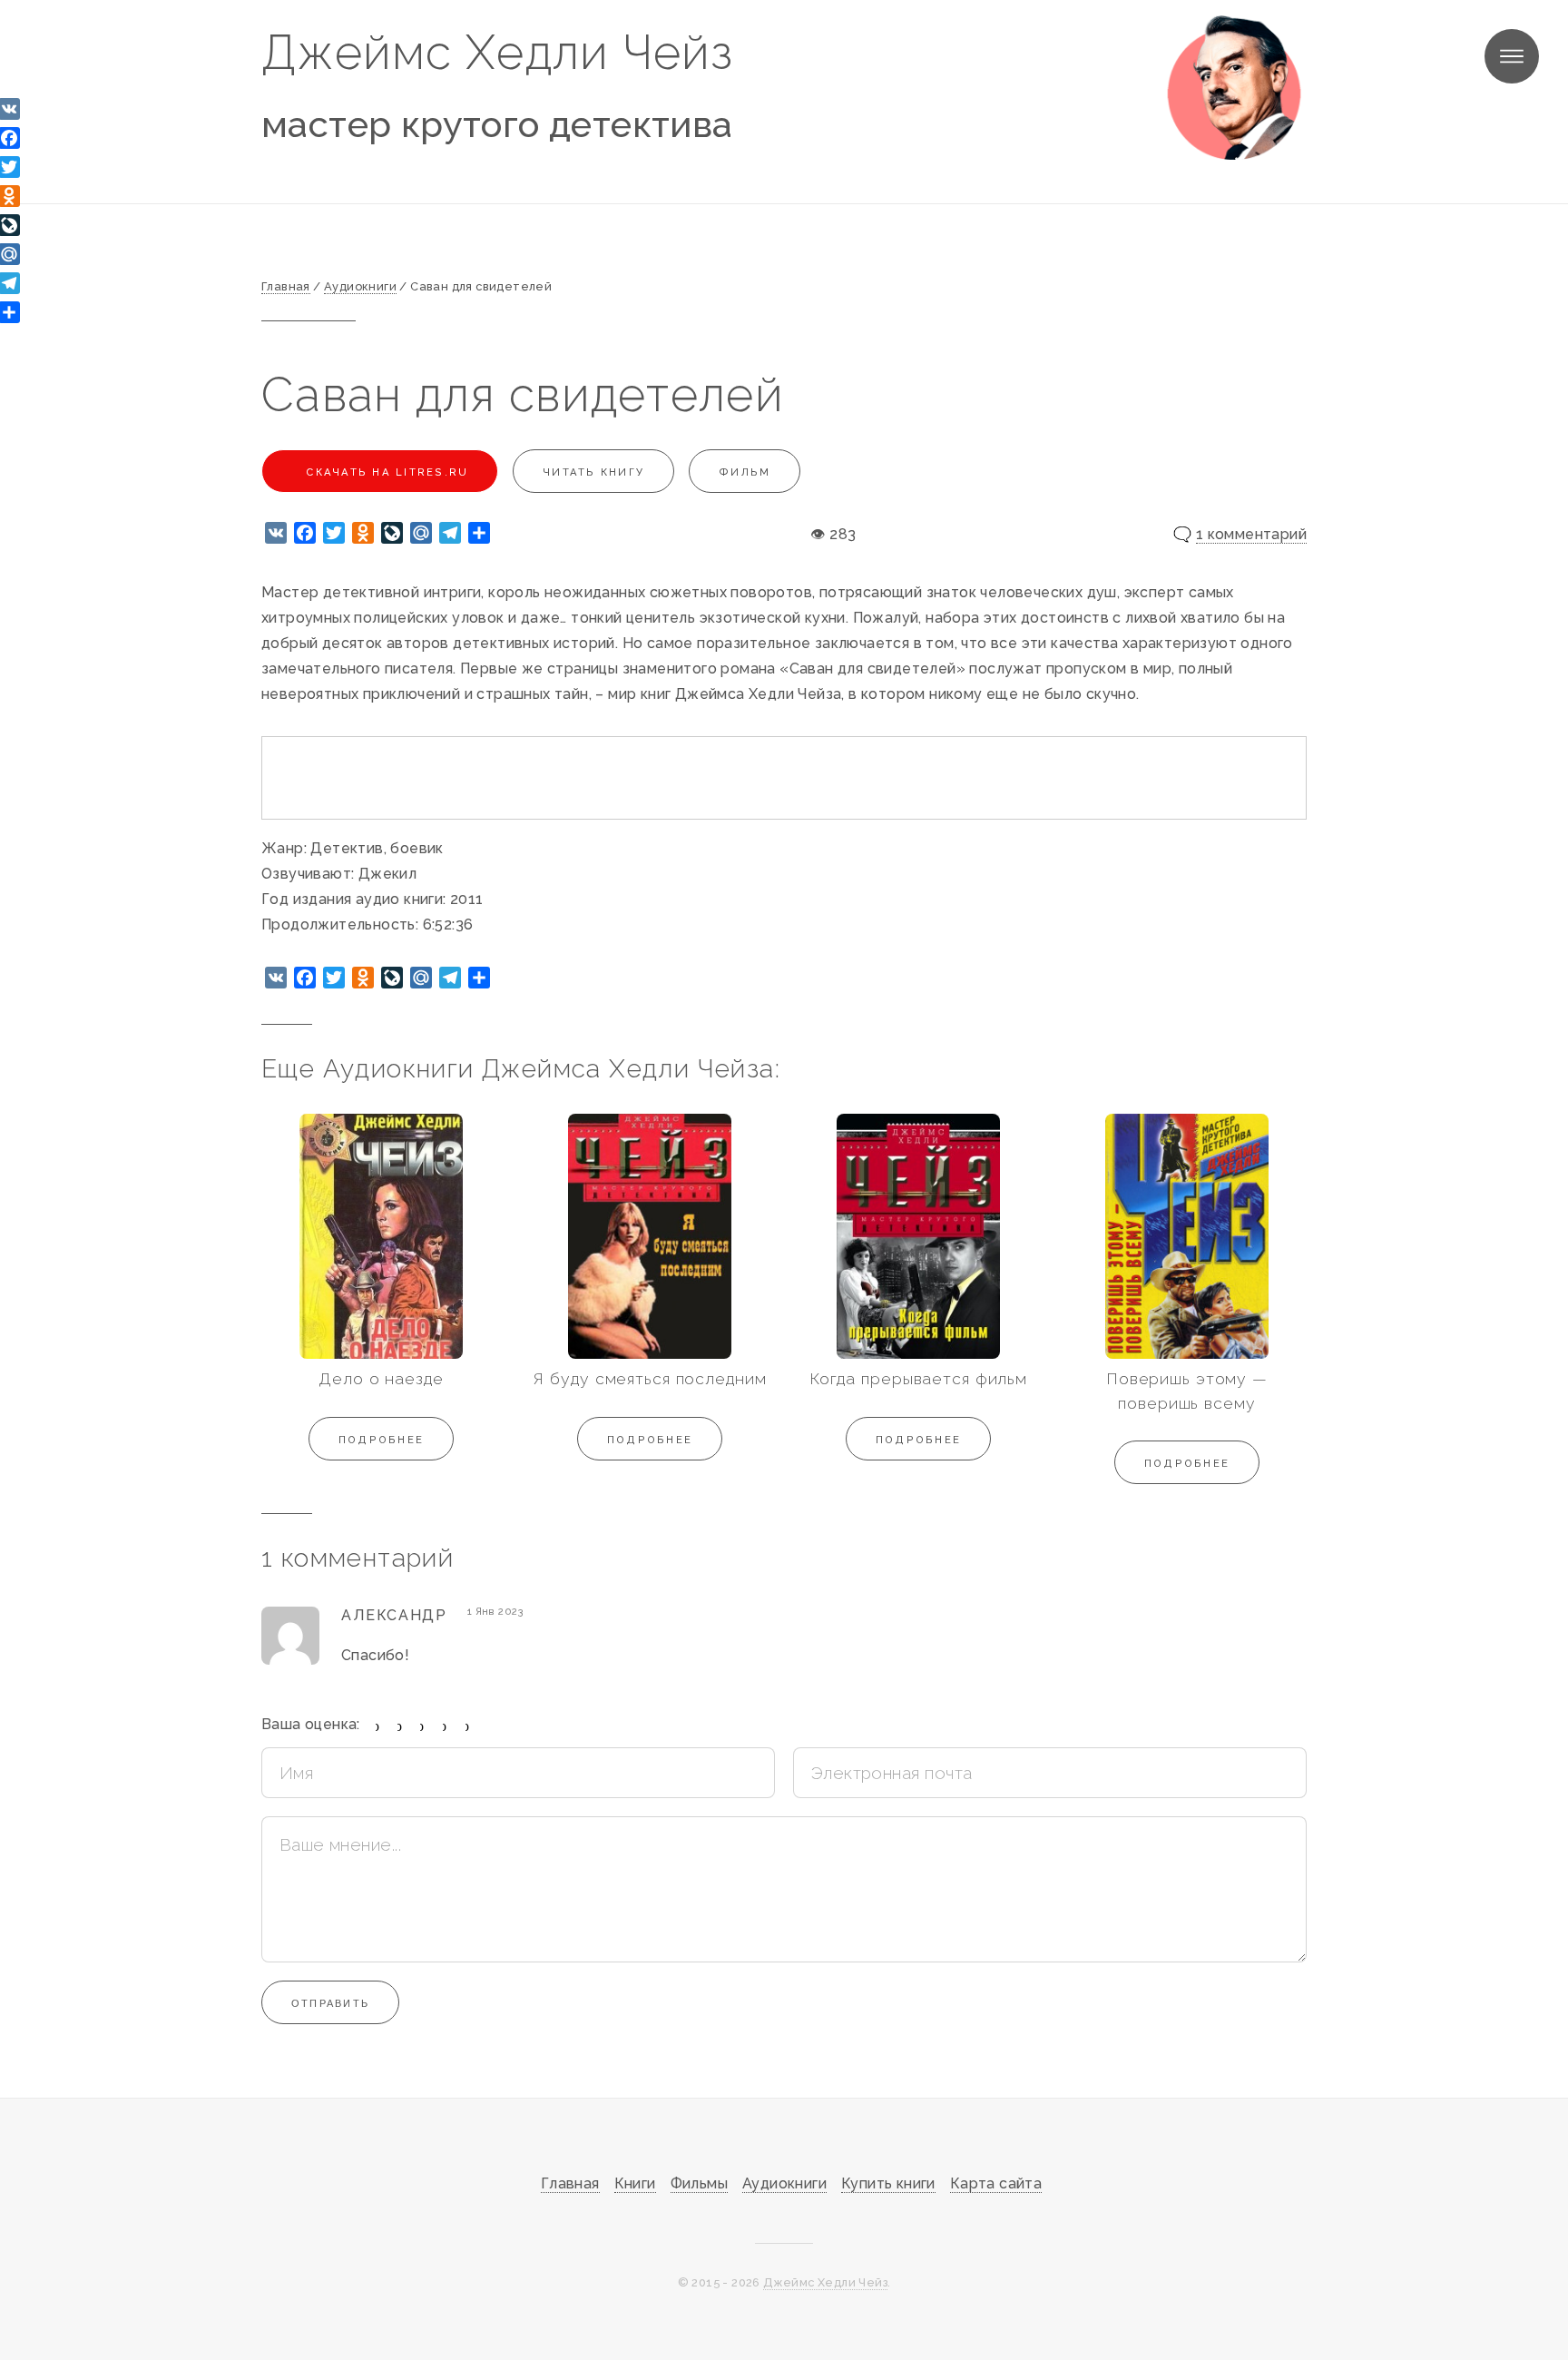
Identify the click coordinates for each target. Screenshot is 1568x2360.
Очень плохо (378, 1726)
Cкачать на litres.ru (385, 472)
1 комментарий (1251, 534)
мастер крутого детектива (497, 124)
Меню (1512, 56)
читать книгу (593, 472)
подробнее (381, 1440)
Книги (635, 2183)
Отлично (468, 1726)
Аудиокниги (784, 2183)
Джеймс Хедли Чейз (497, 52)
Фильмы (699, 2183)
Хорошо (445, 1726)
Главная (570, 2183)
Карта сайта (996, 2183)
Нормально (422, 1726)
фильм (745, 472)
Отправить (330, 2003)
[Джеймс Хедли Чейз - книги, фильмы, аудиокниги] (1234, 87)
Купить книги (888, 2183)
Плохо (400, 1726)
